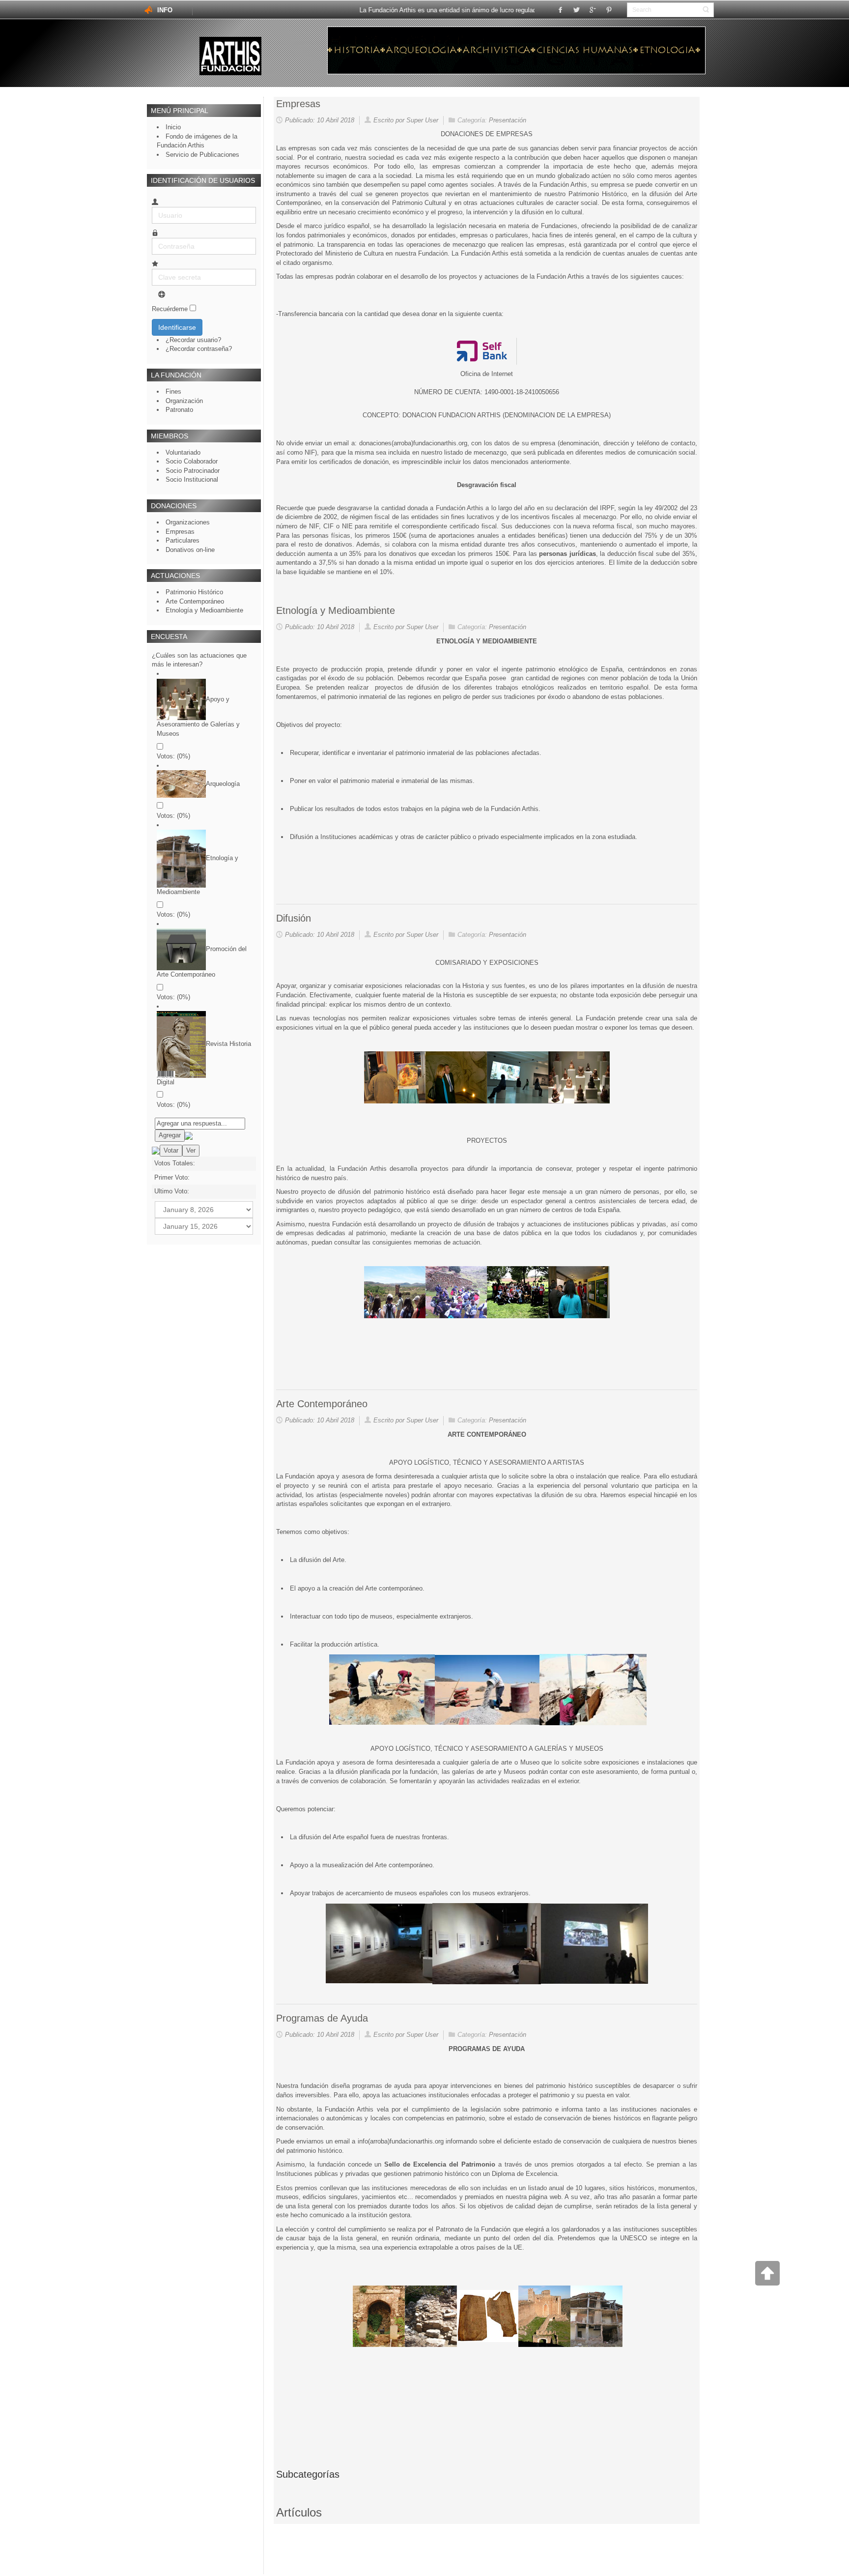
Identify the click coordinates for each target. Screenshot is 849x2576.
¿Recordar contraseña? (199, 349)
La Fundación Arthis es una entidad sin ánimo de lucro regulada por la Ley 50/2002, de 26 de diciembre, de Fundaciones (503, 10)
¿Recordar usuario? (193, 340)
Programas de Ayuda (322, 2018)
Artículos (299, 2512)
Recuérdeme (170, 309)
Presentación (508, 120)
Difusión (294, 918)
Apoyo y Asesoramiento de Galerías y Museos (198, 716)
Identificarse (177, 327)
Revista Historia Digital (204, 1063)
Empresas (298, 104)
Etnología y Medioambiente (198, 875)
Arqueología (223, 784)
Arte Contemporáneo (322, 1404)
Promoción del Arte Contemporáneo (202, 962)
